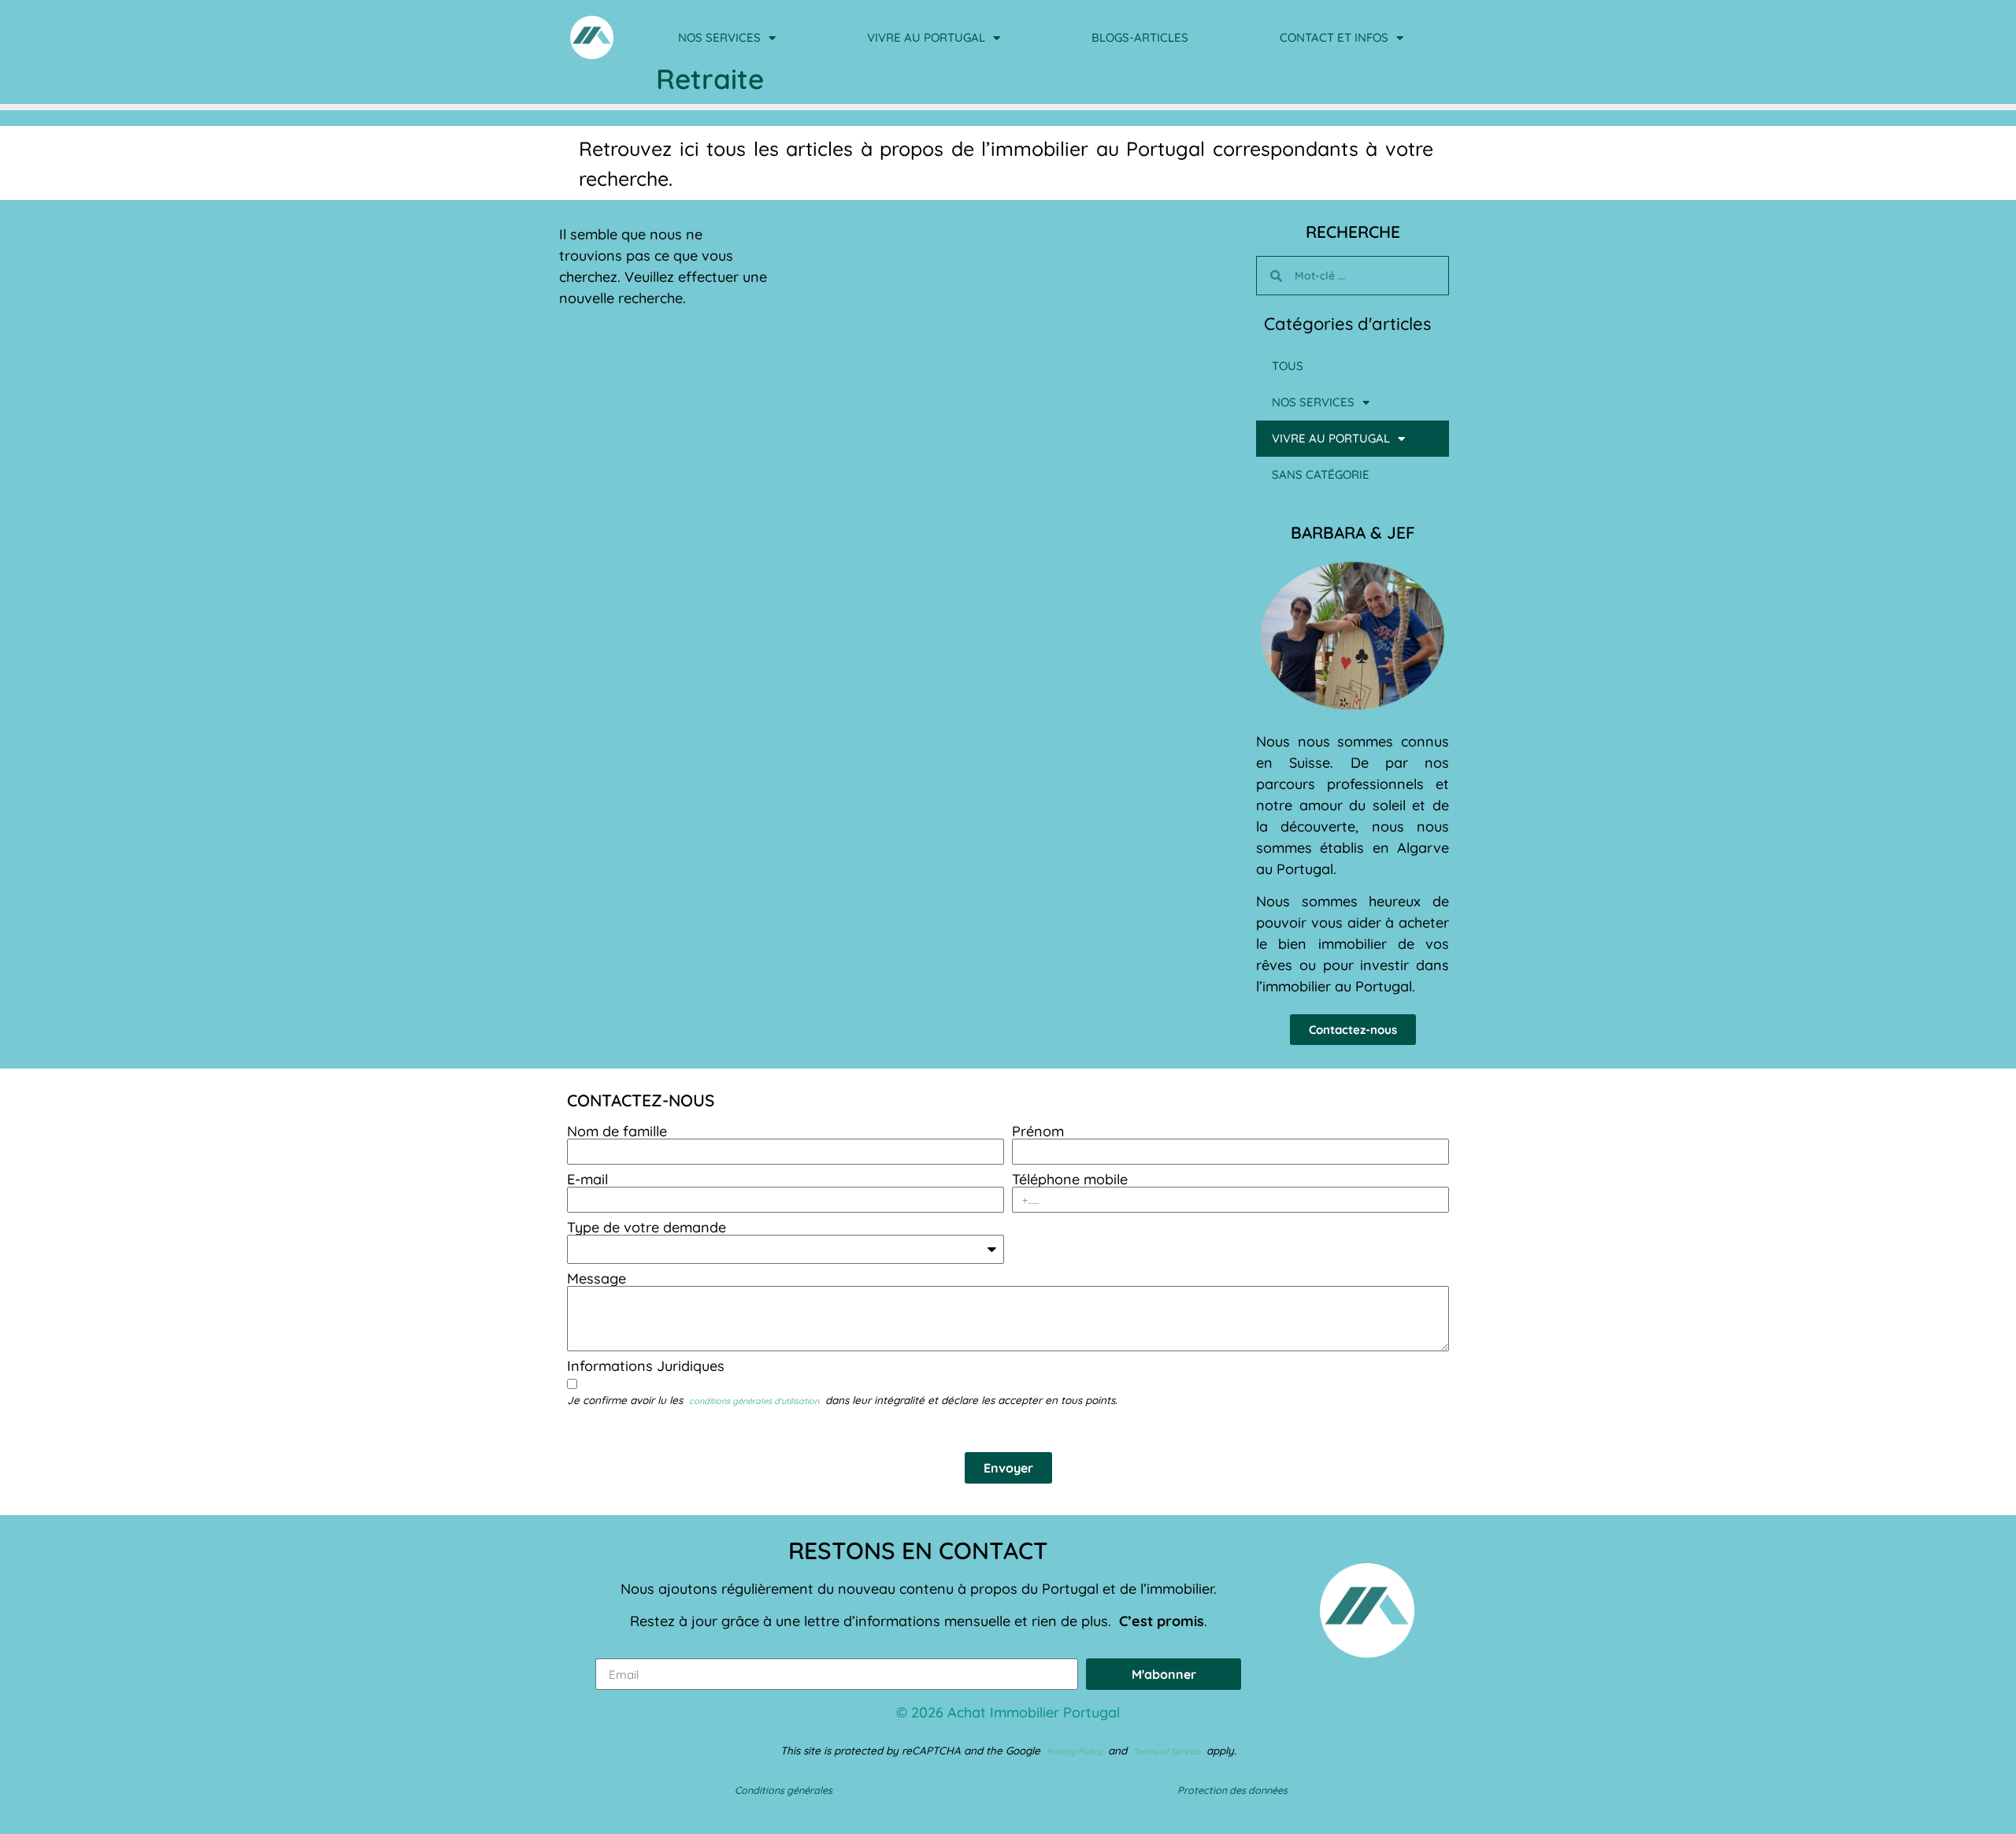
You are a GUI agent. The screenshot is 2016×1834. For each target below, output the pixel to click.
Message (597, 1279)
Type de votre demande (647, 1228)
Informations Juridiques (646, 1366)
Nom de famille (617, 1132)
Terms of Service (1167, 1751)
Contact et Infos (1334, 37)
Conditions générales (784, 1790)
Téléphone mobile (1070, 1180)
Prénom (1038, 1132)
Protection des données (1232, 1790)
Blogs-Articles (1140, 37)
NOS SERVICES (719, 37)
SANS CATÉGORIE (1321, 474)
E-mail (587, 1180)
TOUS (1288, 366)
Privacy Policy (1074, 1751)
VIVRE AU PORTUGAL (926, 37)
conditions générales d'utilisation (754, 1401)
